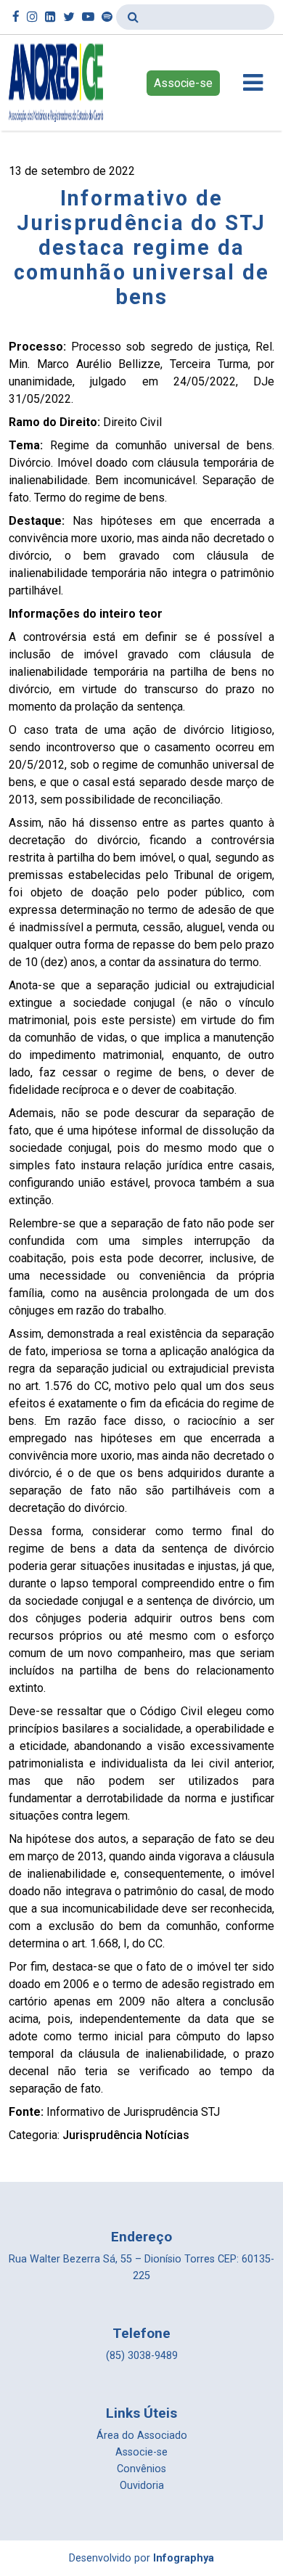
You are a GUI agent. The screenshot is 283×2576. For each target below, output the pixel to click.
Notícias (167, 2135)
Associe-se (183, 83)
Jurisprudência (102, 2135)
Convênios (141, 2469)
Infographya (184, 2558)
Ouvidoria (142, 2486)
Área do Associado (142, 2436)
